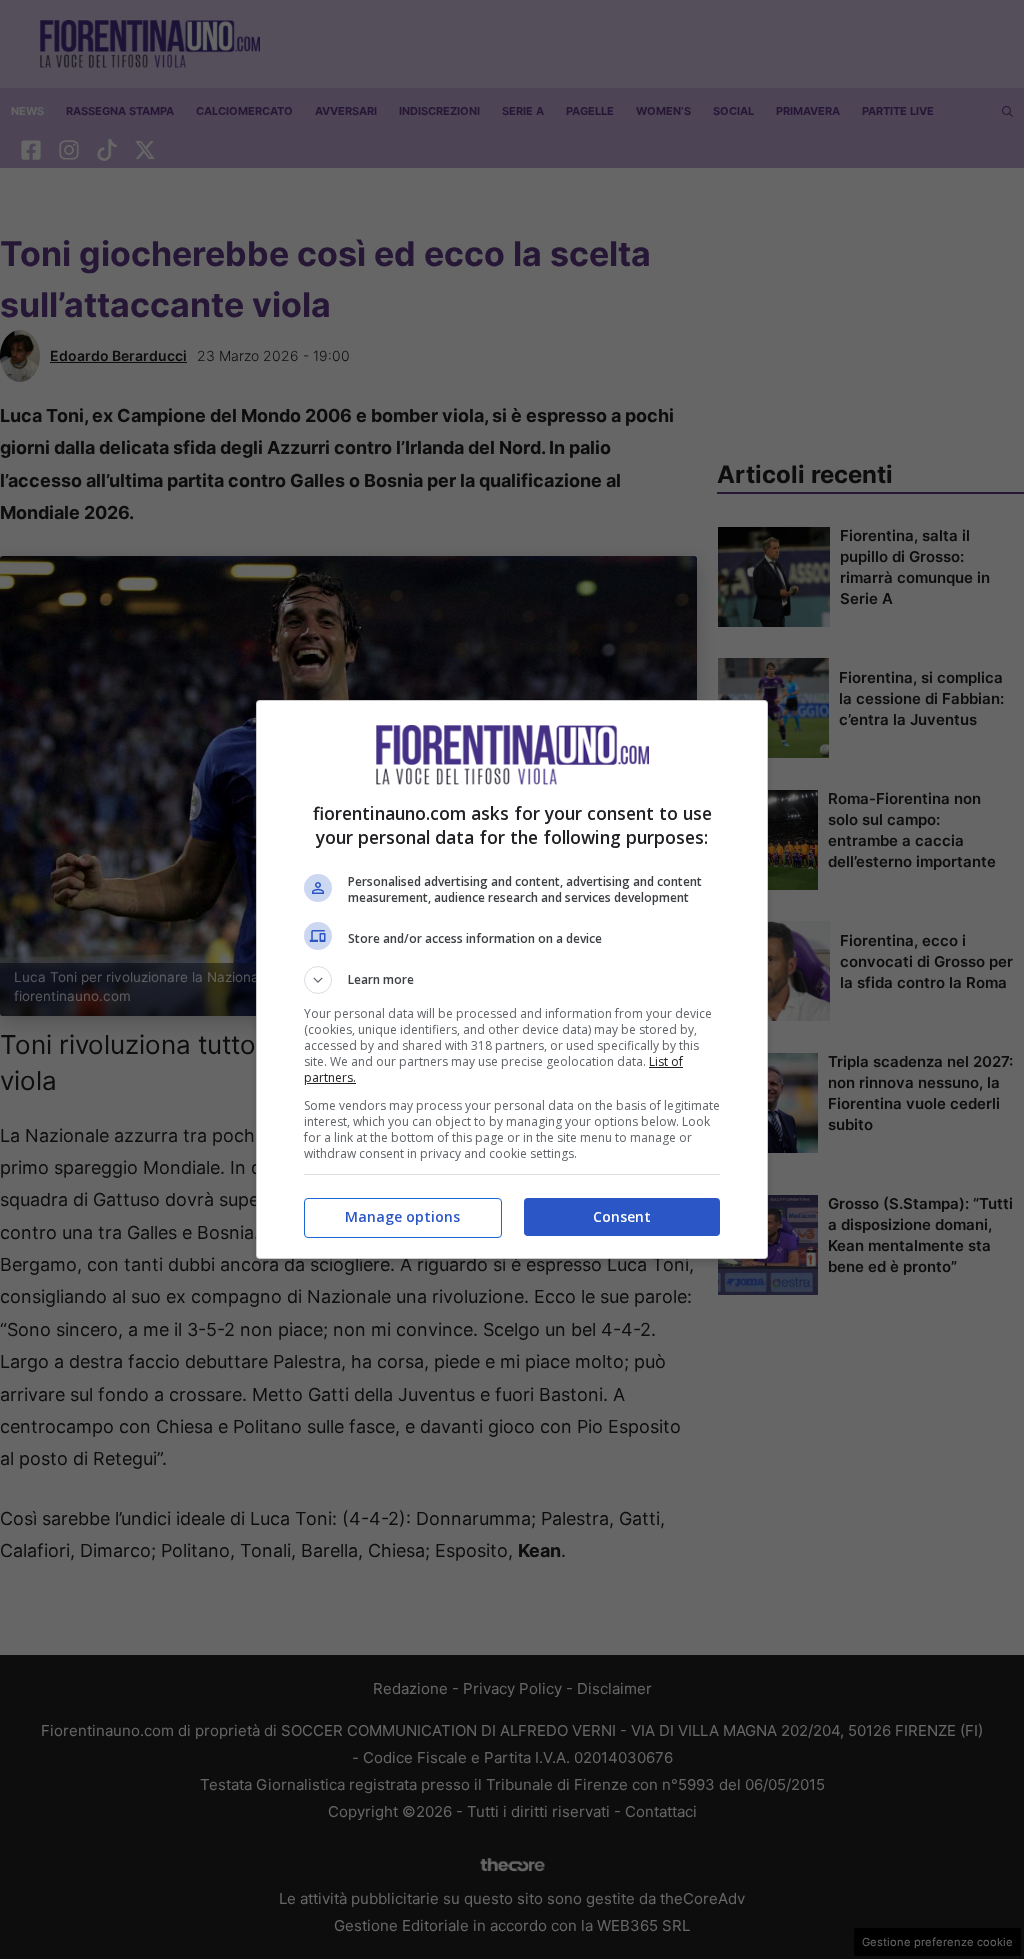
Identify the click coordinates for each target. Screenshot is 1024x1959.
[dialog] (512, 979)
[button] (512, 980)
